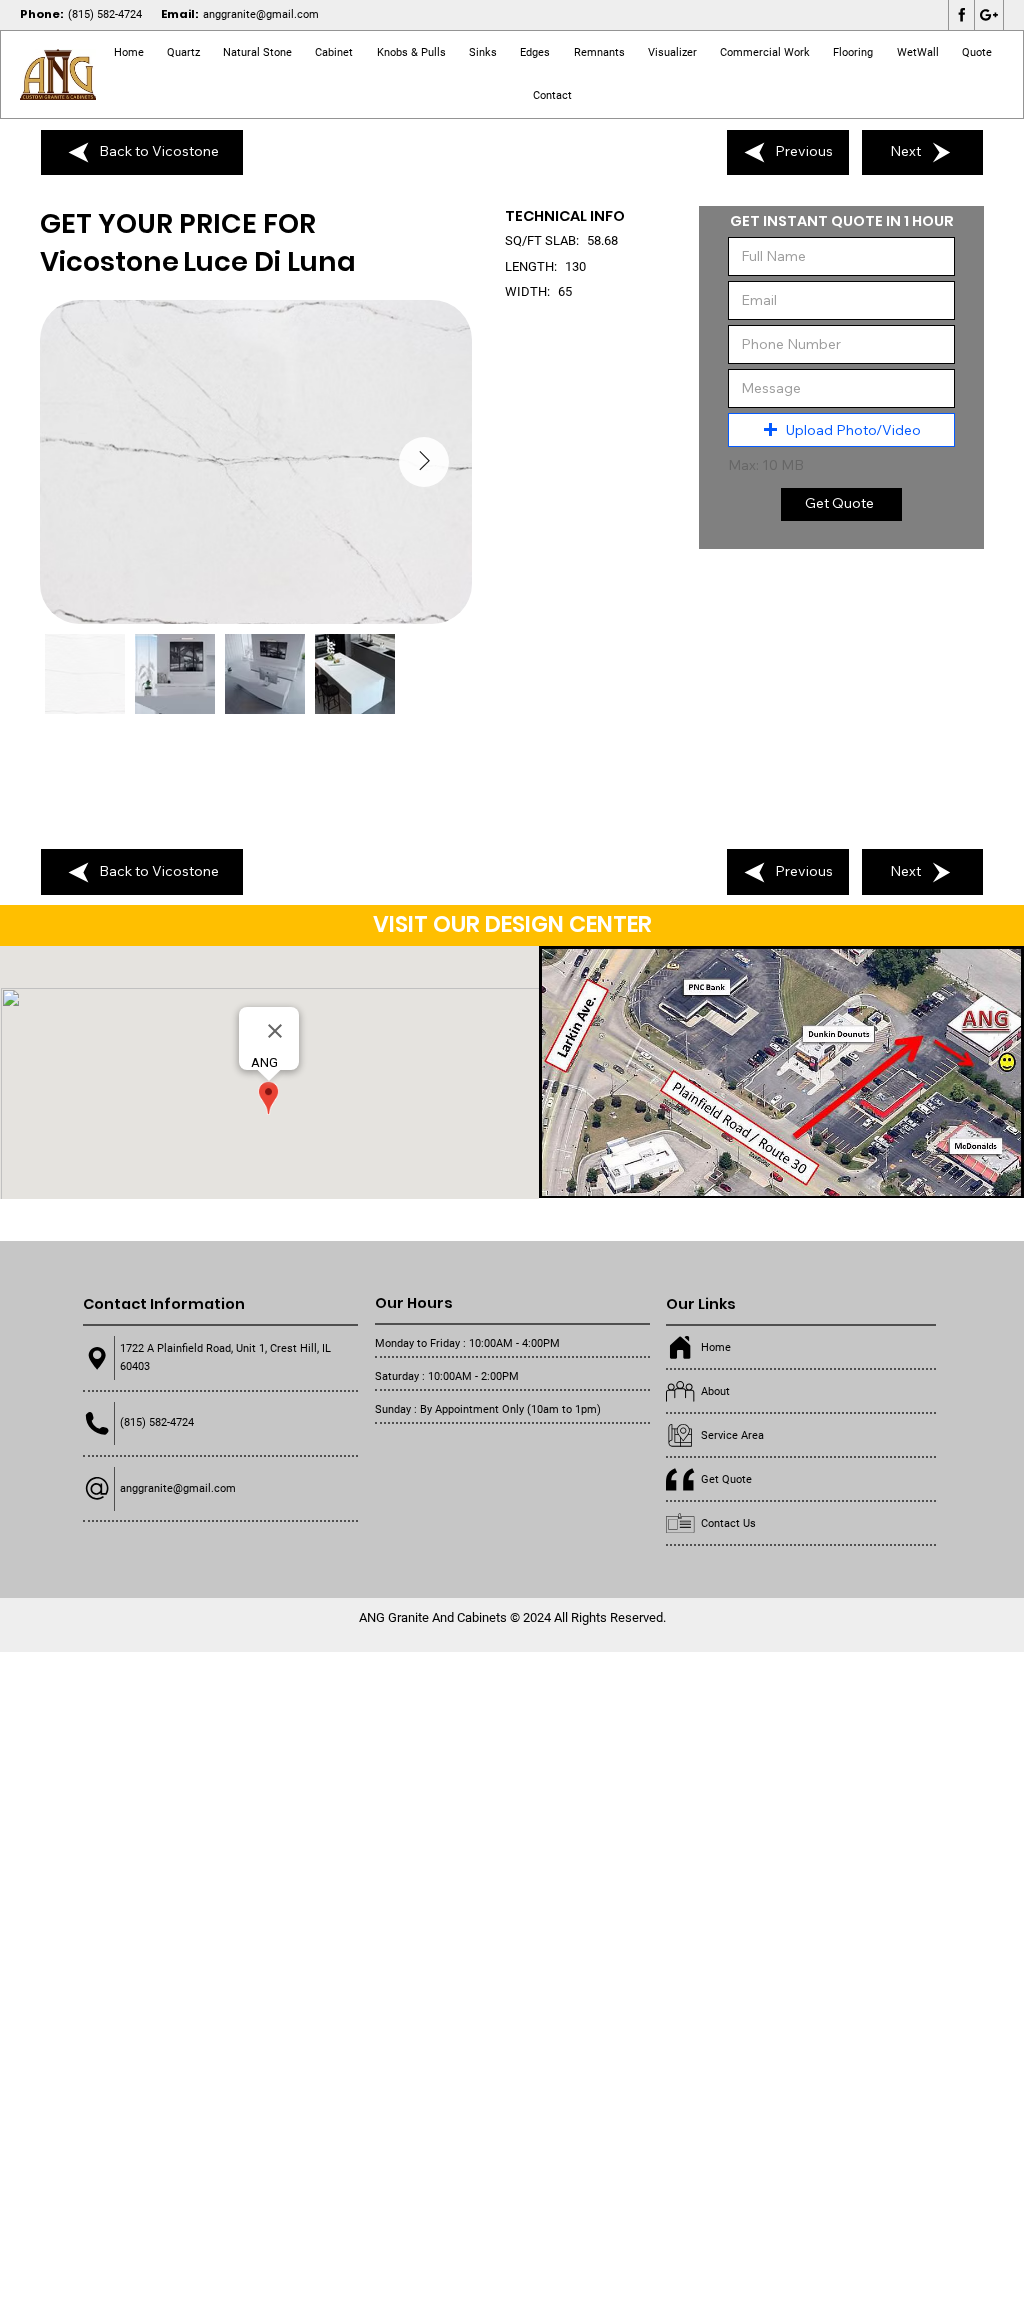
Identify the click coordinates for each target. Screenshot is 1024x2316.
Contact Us (728, 1523)
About (715, 1391)
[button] (257, 53)
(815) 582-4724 (105, 14)
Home (716, 1347)
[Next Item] (424, 462)
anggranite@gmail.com (261, 14)
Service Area (732, 1435)
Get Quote (726, 1479)
